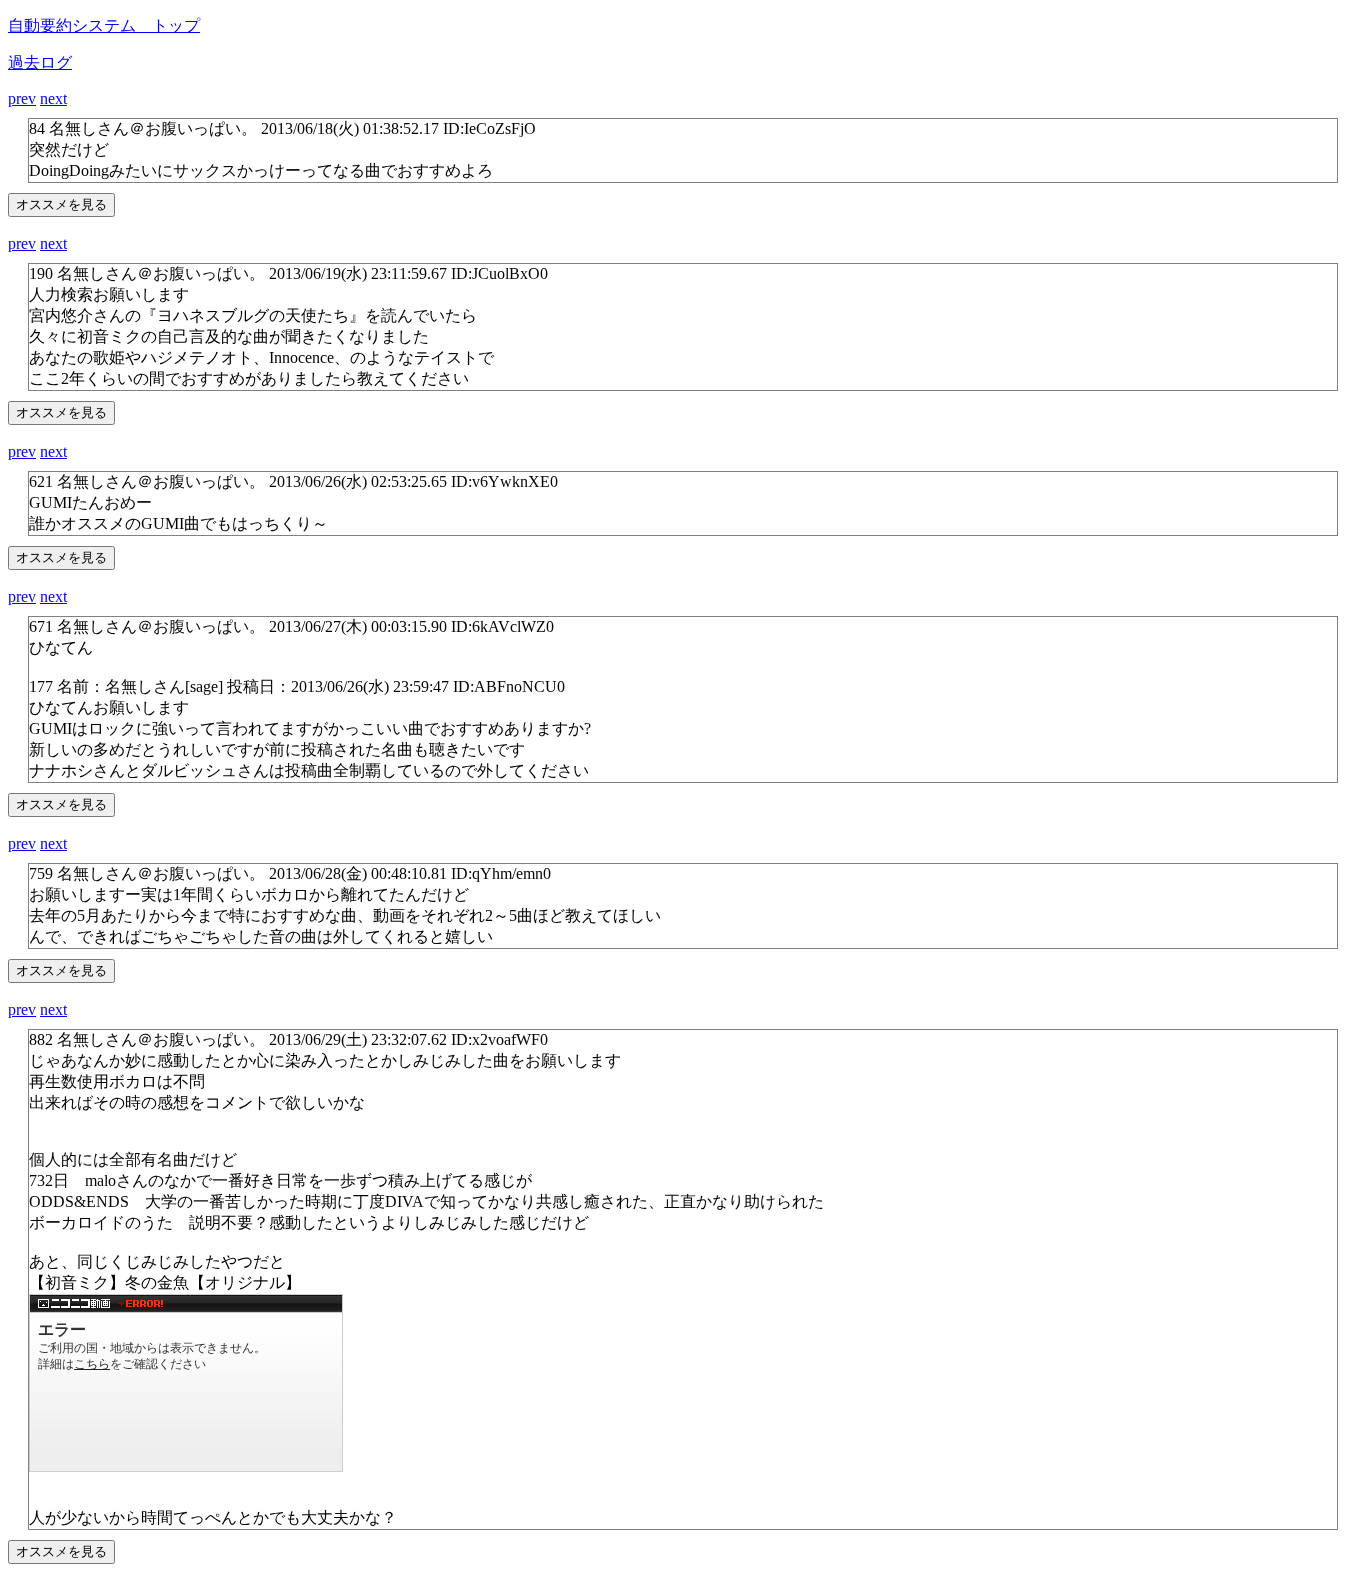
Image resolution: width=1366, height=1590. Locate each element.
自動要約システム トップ (104, 25)
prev (22, 98)
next (53, 98)
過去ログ (40, 62)
